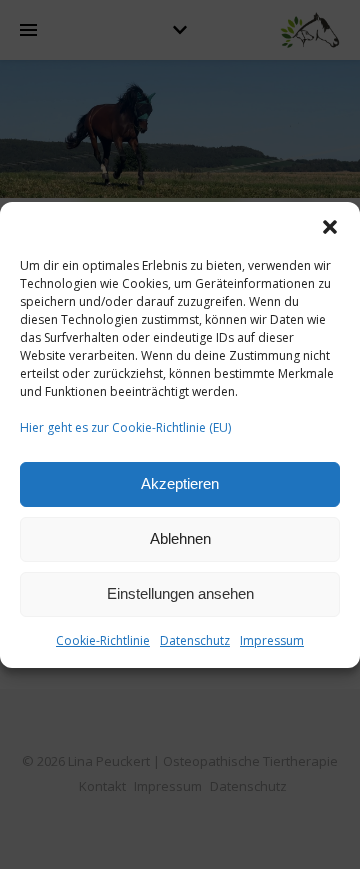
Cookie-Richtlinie (103, 640)
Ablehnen (180, 538)
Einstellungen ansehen (180, 593)
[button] (330, 227)
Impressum (272, 640)
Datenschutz (195, 640)
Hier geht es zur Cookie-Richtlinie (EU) (125, 427)
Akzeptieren (180, 483)
